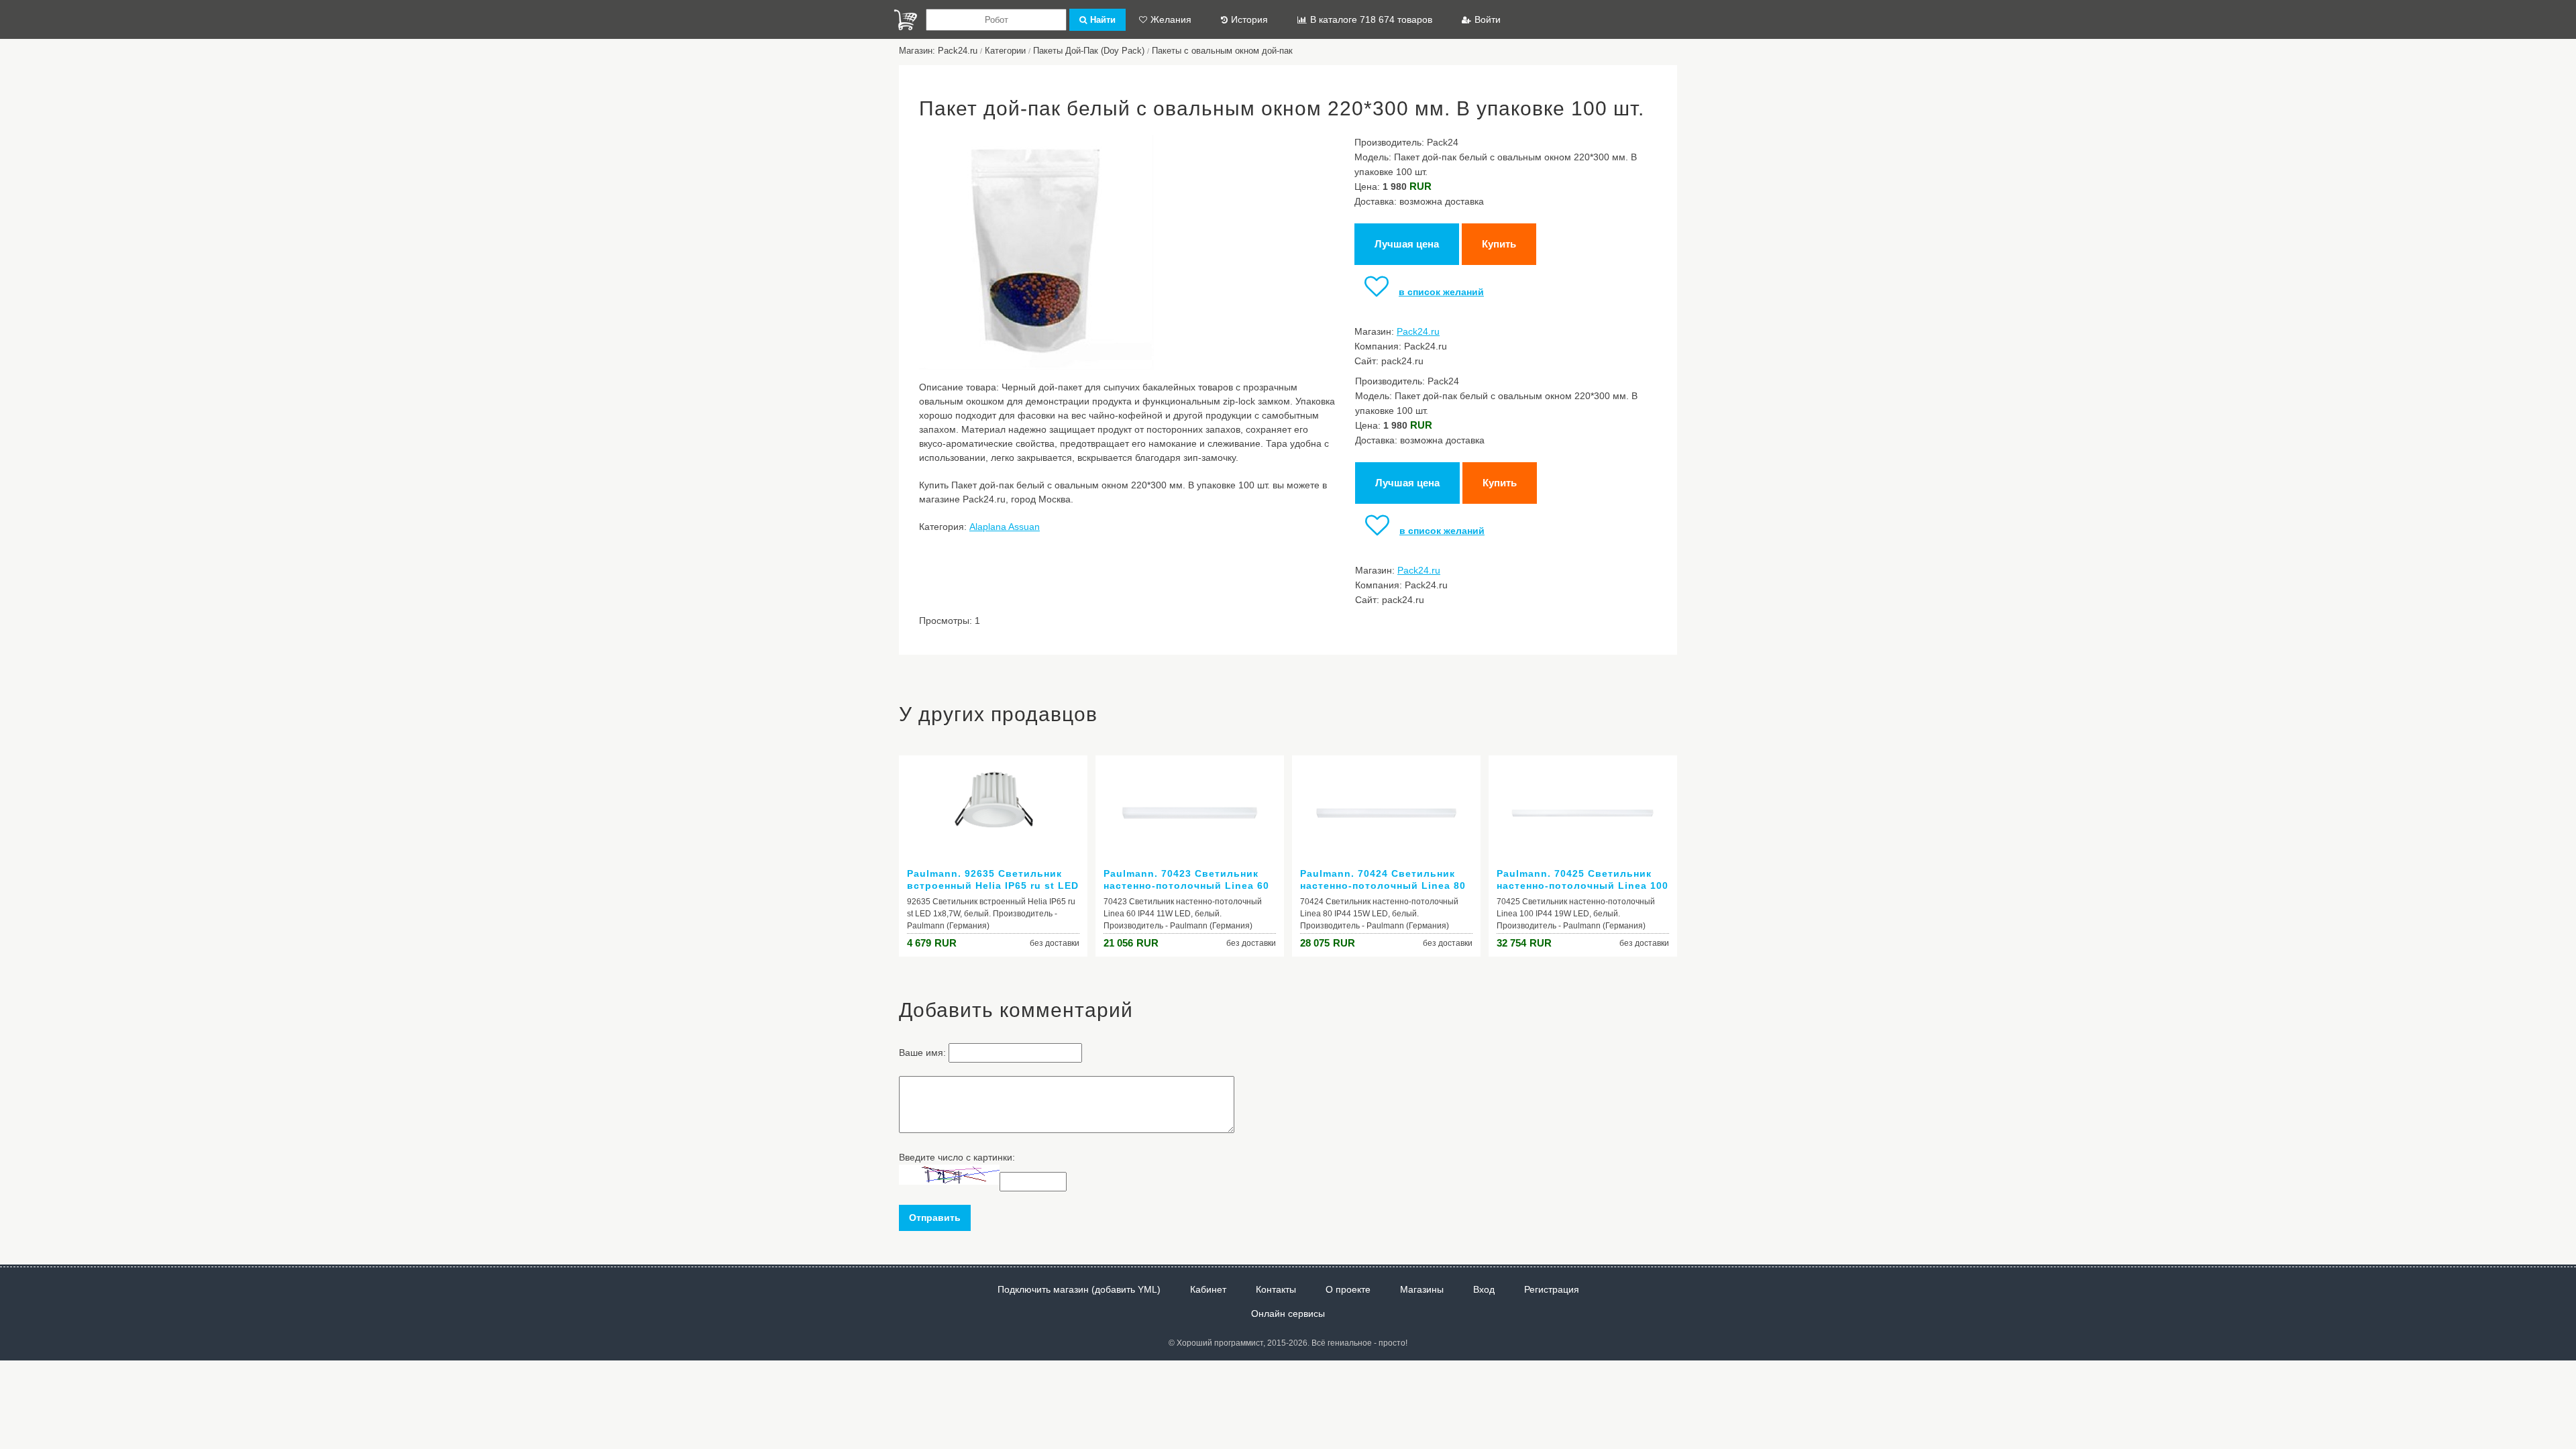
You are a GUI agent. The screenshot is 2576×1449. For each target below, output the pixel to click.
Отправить (935, 1218)
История (1249, 19)
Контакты (1276, 1289)
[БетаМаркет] (906, 20)
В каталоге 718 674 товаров (1371, 19)
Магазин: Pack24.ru (938, 51)
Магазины (1422, 1289)
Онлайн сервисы (1288, 1313)
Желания (1171, 19)
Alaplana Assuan (1005, 527)
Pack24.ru (1418, 331)
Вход (1484, 1289)
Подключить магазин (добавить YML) (1079, 1289)
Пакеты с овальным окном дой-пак (1222, 51)
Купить (1499, 244)
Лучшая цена (1407, 244)
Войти (1488, 19)
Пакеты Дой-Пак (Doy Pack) (1089, 51)
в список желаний (1441, 292)
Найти (1103, 20)
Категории (1005, 51)
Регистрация (1552, 1289)
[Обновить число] (949, 1181)
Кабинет (1208, 1289)
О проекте (1348, 1289)
